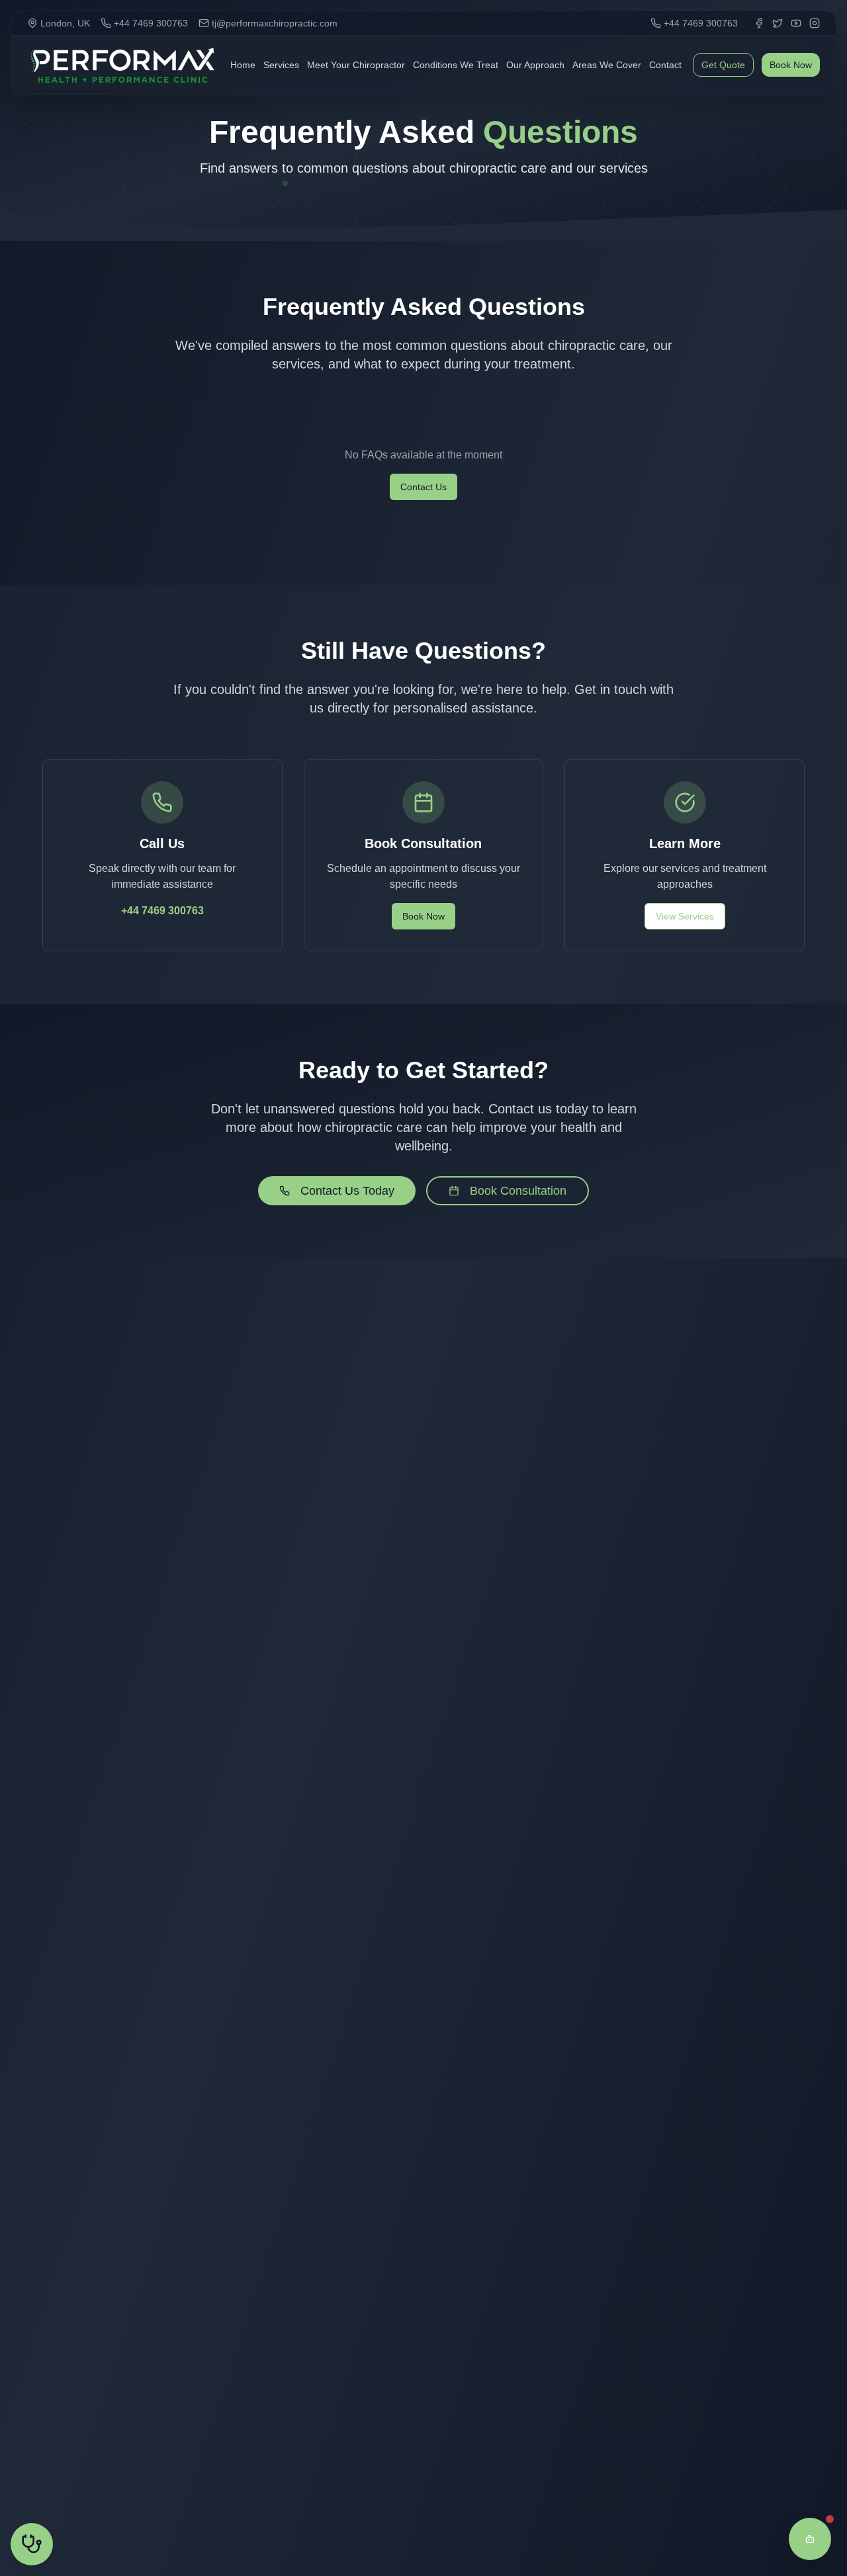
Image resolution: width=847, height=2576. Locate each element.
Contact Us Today (347, 1191)
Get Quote (723, 65)
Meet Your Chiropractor (356, 65)
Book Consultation (518, 1191)
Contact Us (423, 487)
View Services (685, 916)
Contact (665, 65)
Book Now (791, 65)
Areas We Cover (607, 65)
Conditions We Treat (456, 65)
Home (243, 65)
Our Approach (535, 65)
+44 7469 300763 (162, 911)
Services (281, 65)
